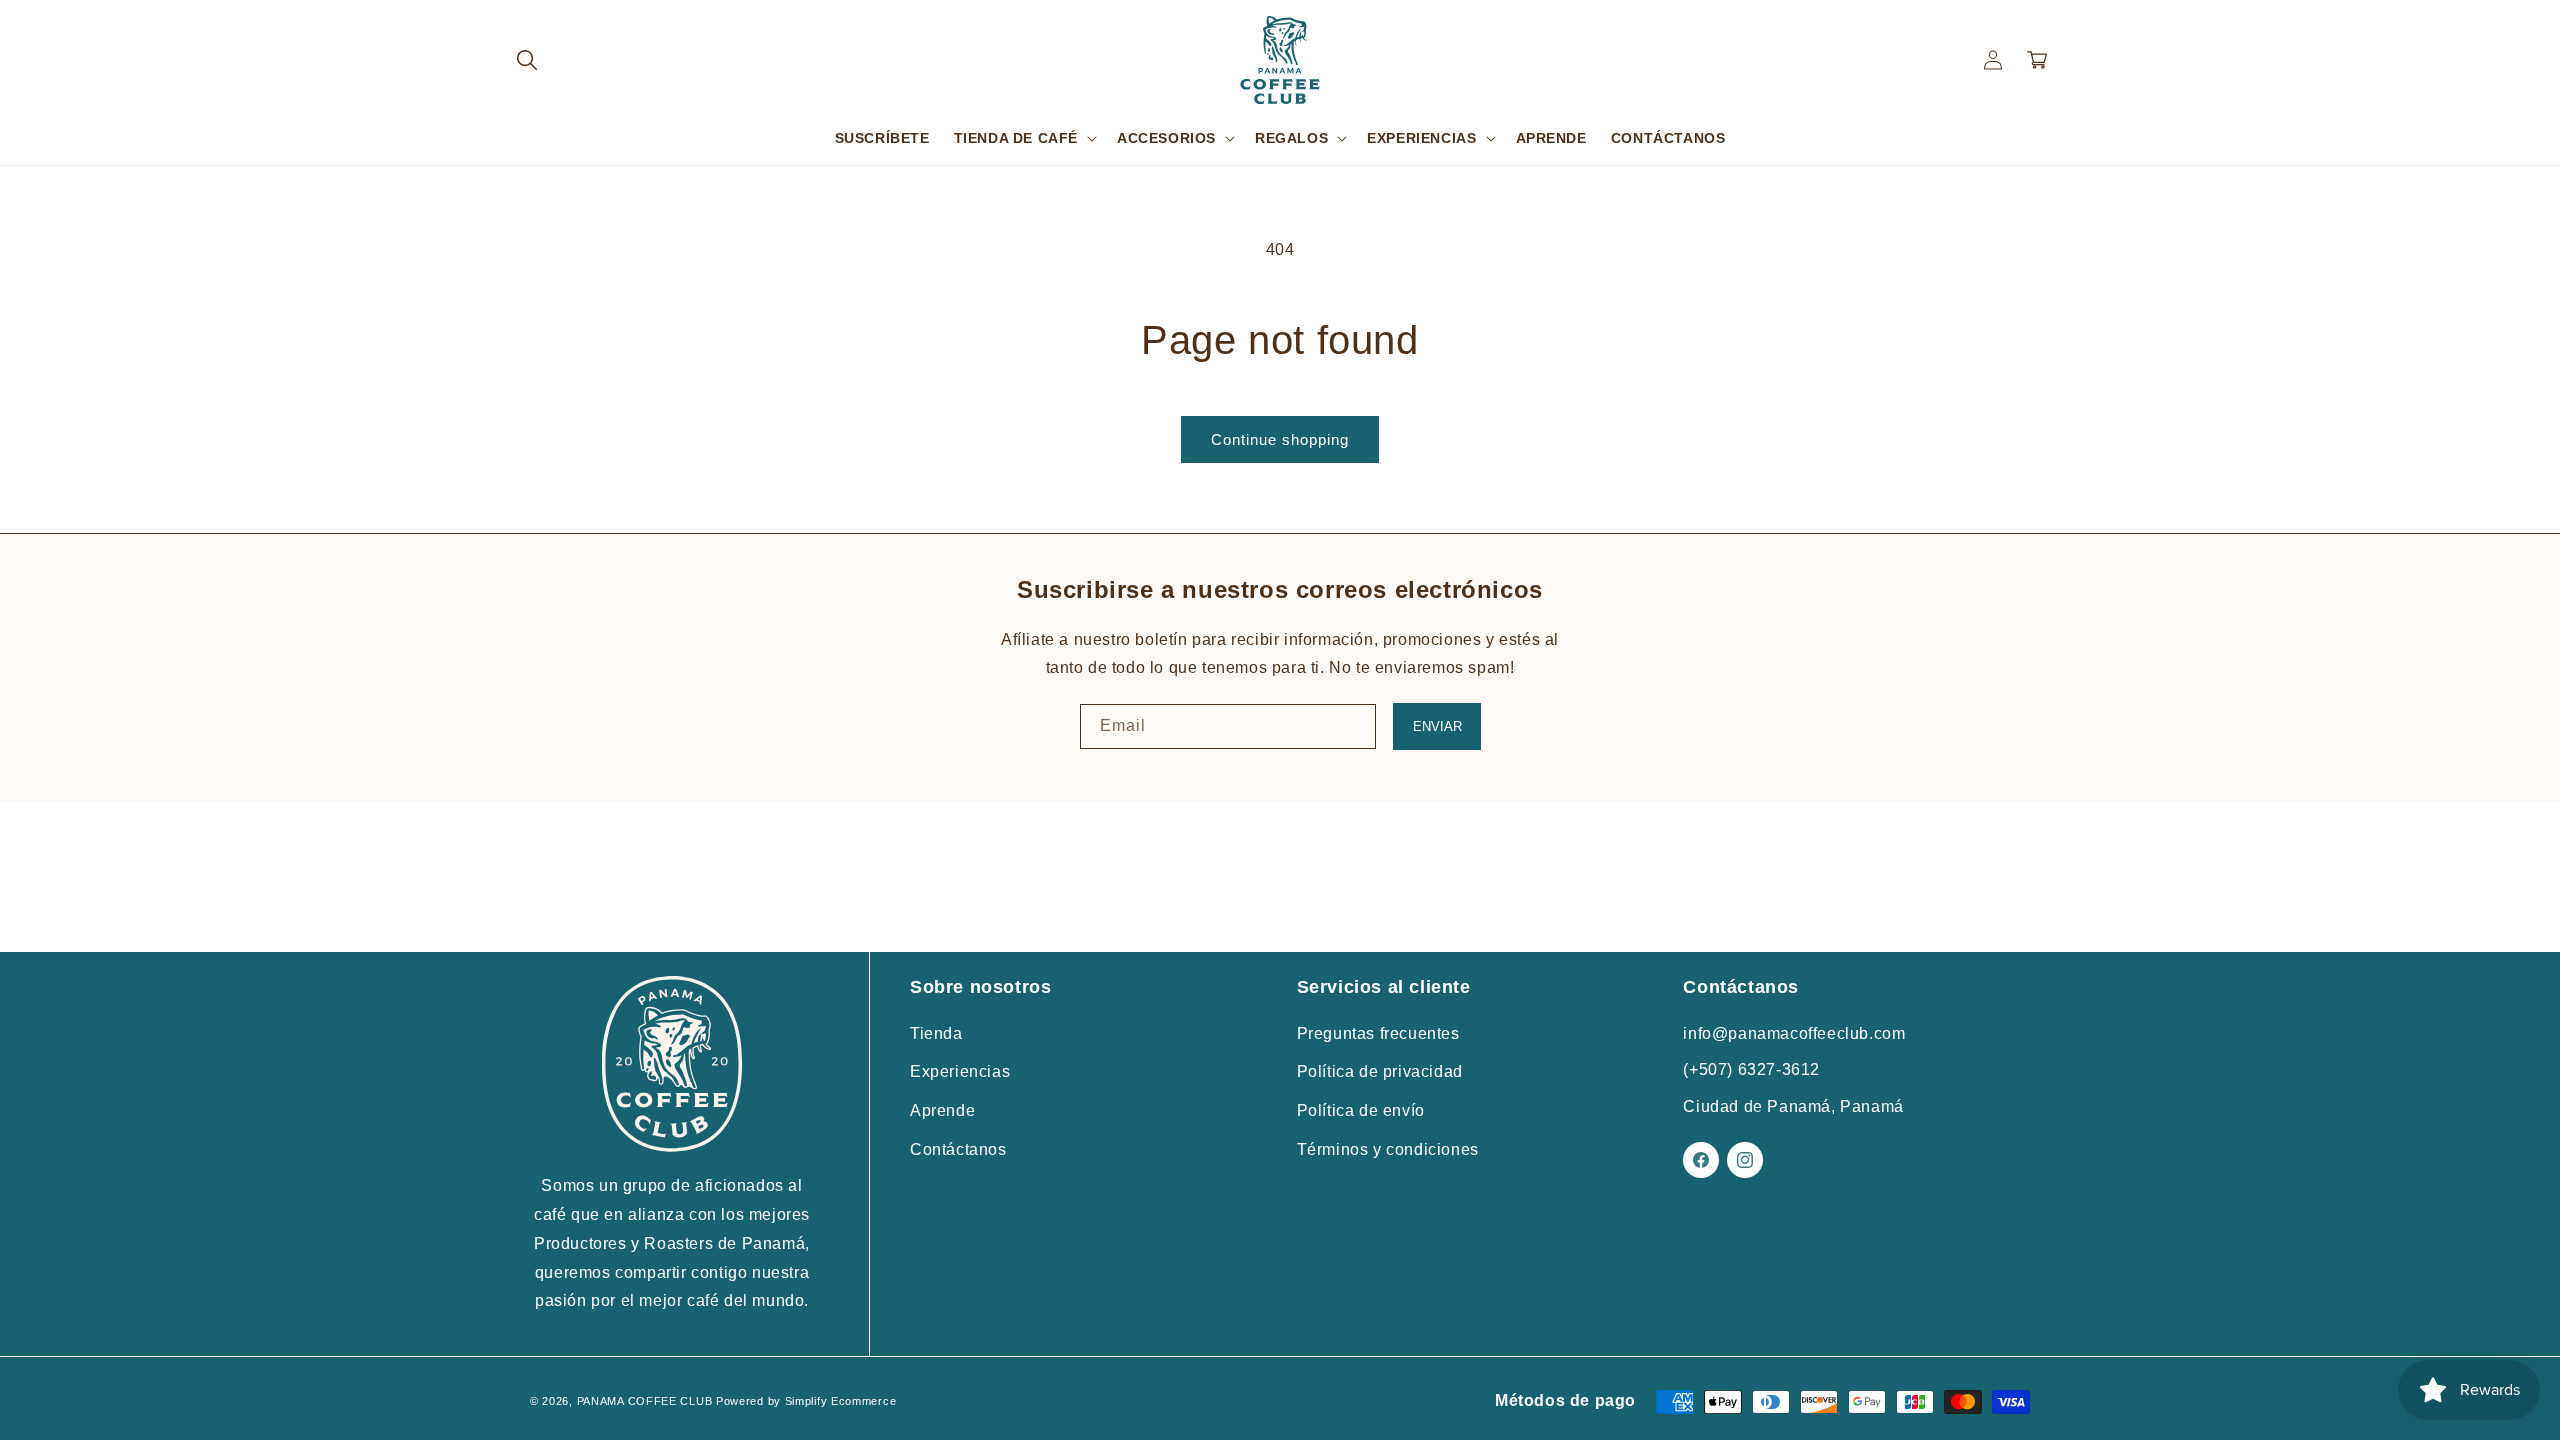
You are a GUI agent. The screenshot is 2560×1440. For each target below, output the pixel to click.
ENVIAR (1437, 726)
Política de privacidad (1380, 1071)
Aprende (942, 1110)
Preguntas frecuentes (1378, 1033)
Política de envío (1361, 1110)
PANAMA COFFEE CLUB (645, 1401)
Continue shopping (1280, 439)
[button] (527, 60)
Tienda (936, 1033)
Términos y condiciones (1388, 1149)
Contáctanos (958, 1149)
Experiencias (960, 1071)
